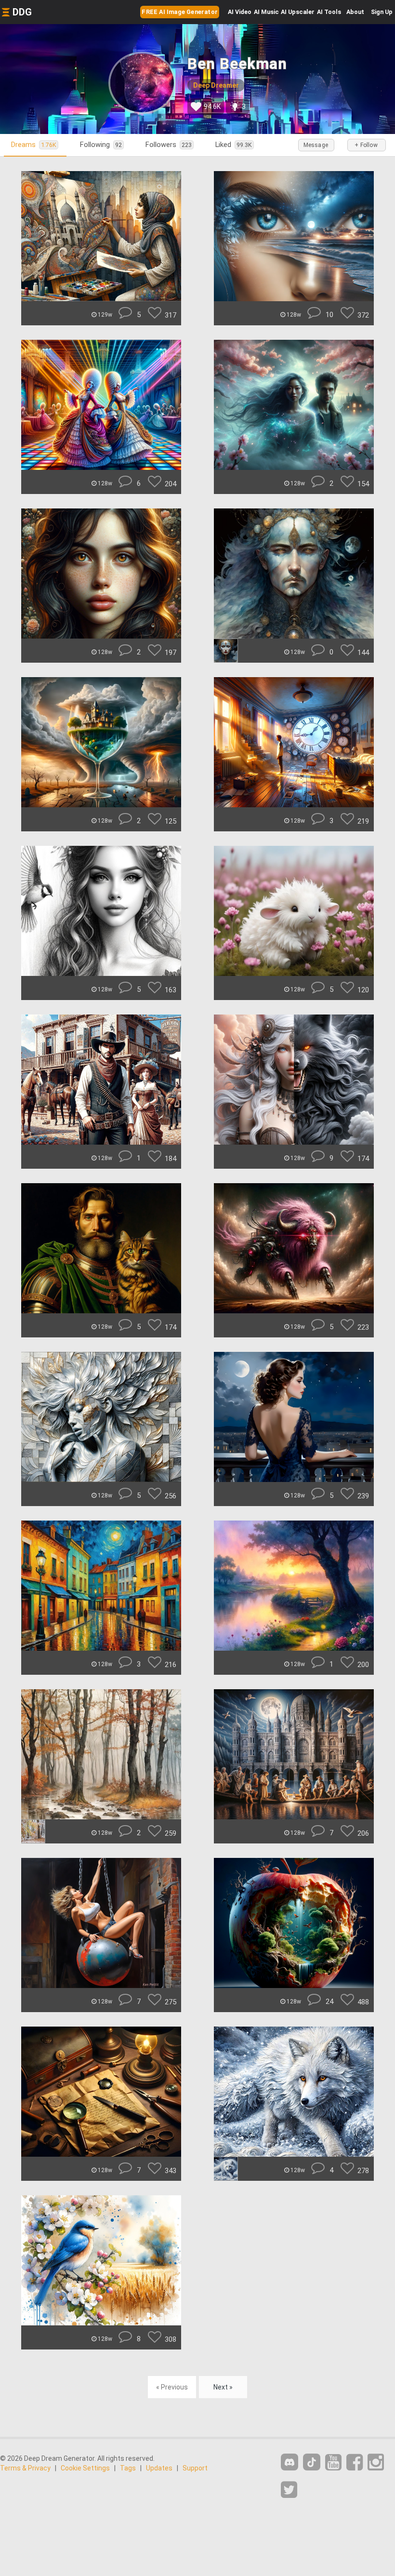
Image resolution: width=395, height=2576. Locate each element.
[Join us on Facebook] (355, 2463)
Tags (128, 2468)
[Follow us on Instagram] (376, 2463)
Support (195, 2468)
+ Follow (366, 145)
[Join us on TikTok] (312, 2462)
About (355, 12)
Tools (329, 12)
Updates (159, 2468)
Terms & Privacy (25, 2468)
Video (240, 12)
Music (266, 12)
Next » (223, 2387)
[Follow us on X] (289, 2490)
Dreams (34, 145)
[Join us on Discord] (290, 2462)
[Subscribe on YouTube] (333, 2463)
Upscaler (298, 12)
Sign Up (382, 12)
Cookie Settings (85, 2468)
